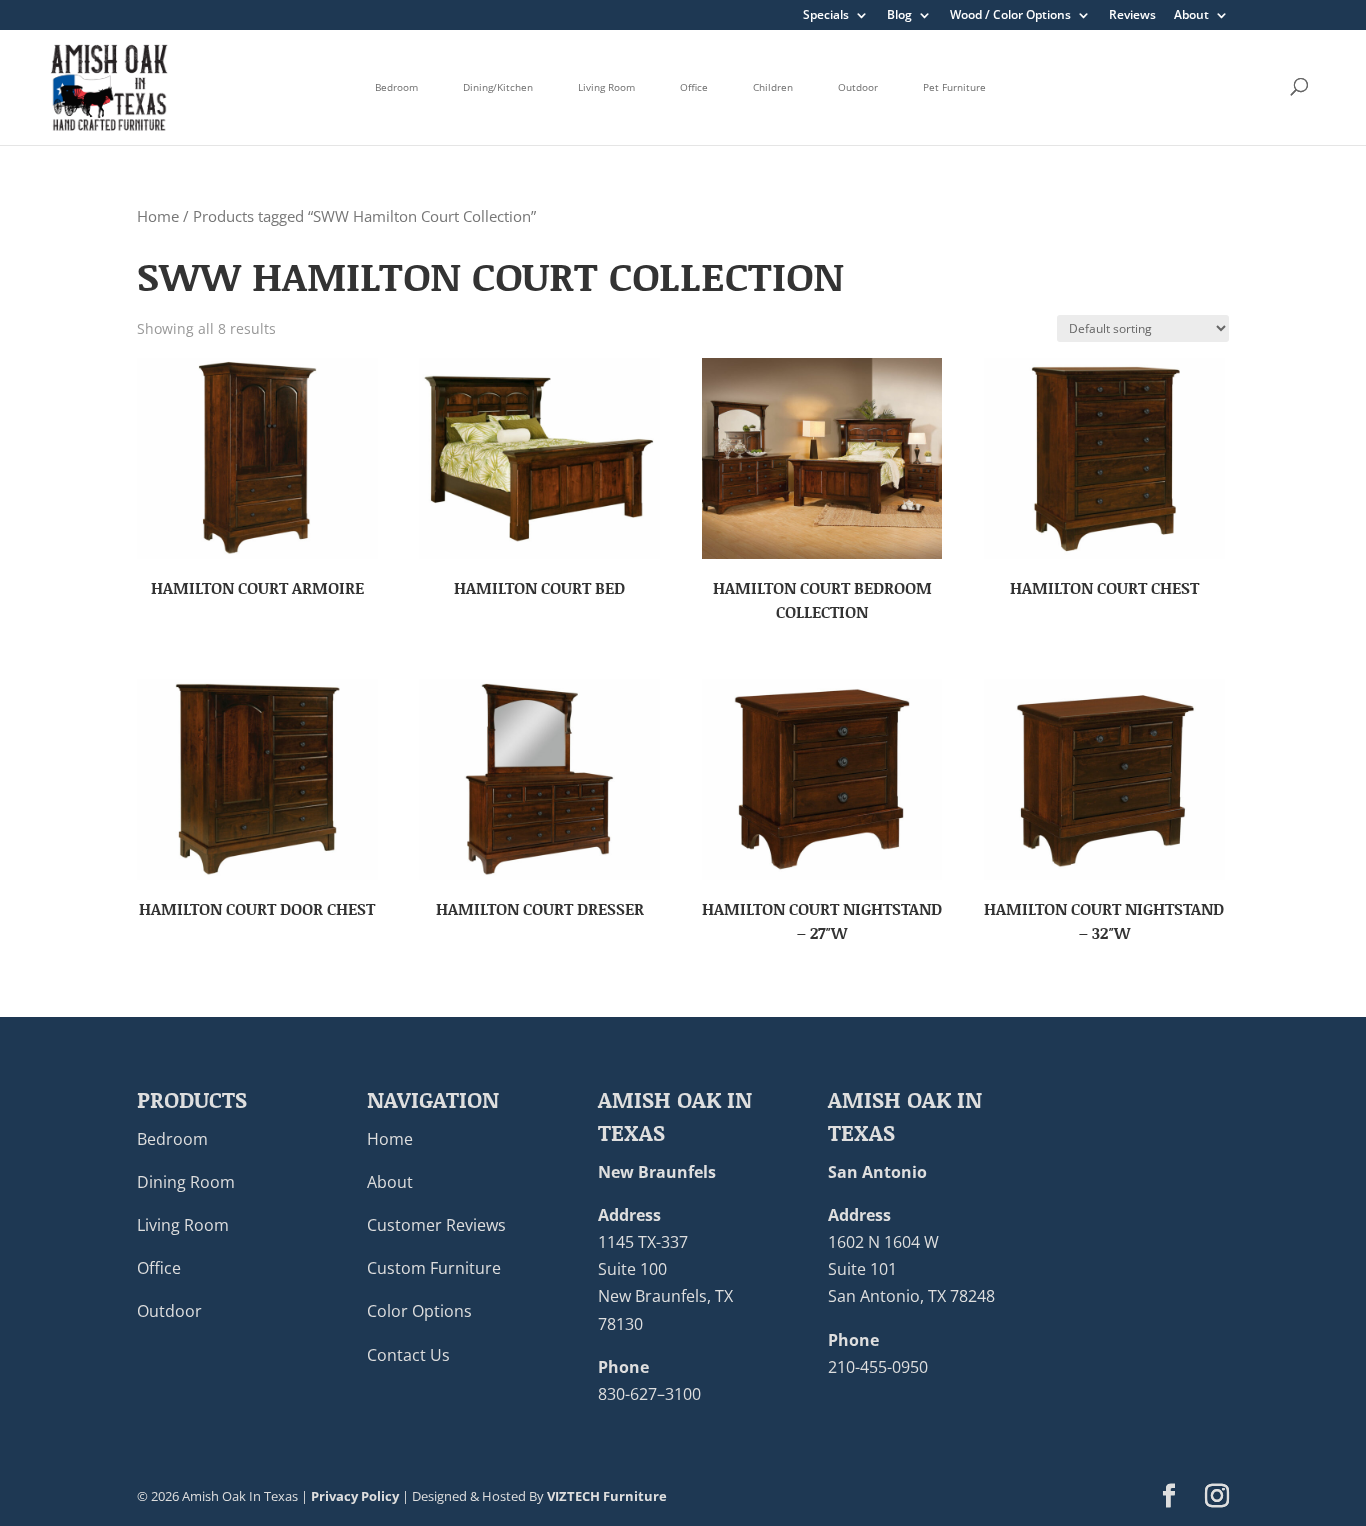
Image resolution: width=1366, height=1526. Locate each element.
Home (158, 216)
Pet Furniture (954, 87)
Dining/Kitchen (498, 87)
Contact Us (408, 1355)
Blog (899, 16)
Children (773, 87)
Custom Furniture (434, 1268)
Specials (826, 16)
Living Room (606, 87)
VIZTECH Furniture (607, 1496)
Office (694, 87)
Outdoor (858, 87)
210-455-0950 (878, 1367)
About (1191, 16)
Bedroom (396, 87)
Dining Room (186, 1182)
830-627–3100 (649, 1394)
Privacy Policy (355, 1496)
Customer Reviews (436, 1225)
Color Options (419, 1311)
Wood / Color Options (1010, 16)
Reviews (1132, 16)
